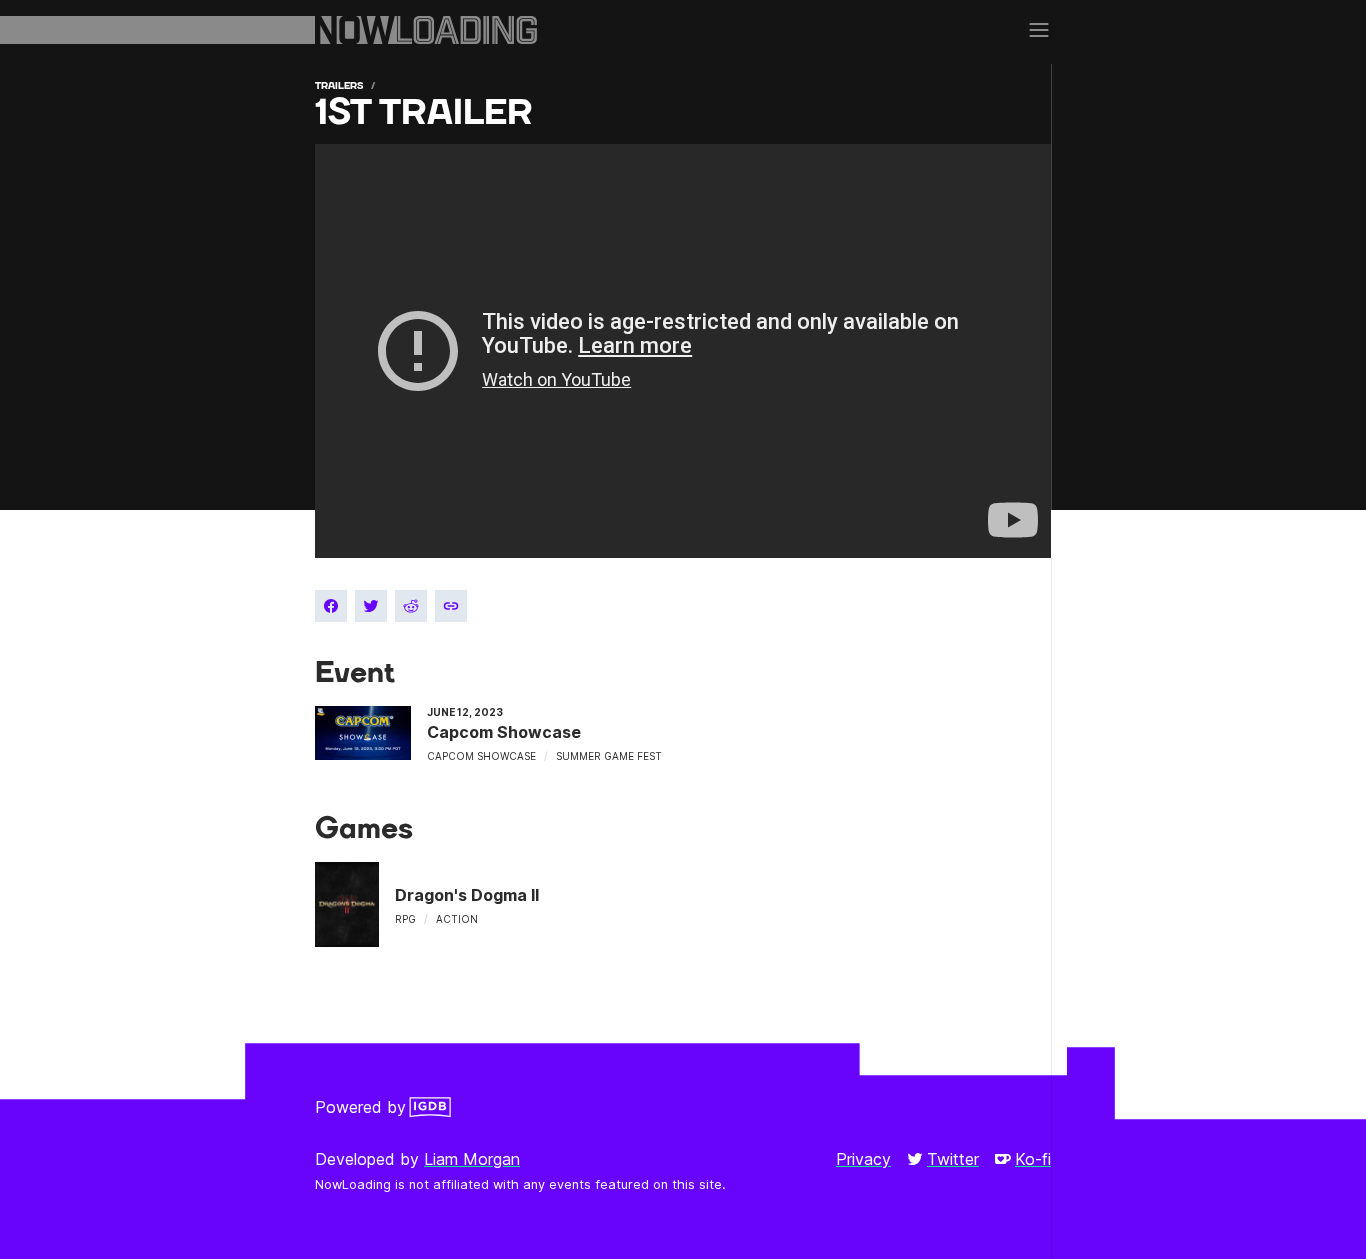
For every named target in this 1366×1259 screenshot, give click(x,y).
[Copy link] (451, 606)
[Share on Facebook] (331, 606)
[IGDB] (430, 1107)
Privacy (863, 1159)
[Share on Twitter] (371, 606)
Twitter (953, 1159)
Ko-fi (1033, 1159)
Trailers (339, 85)
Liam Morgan (472, 1159)
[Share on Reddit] (411, 606)
